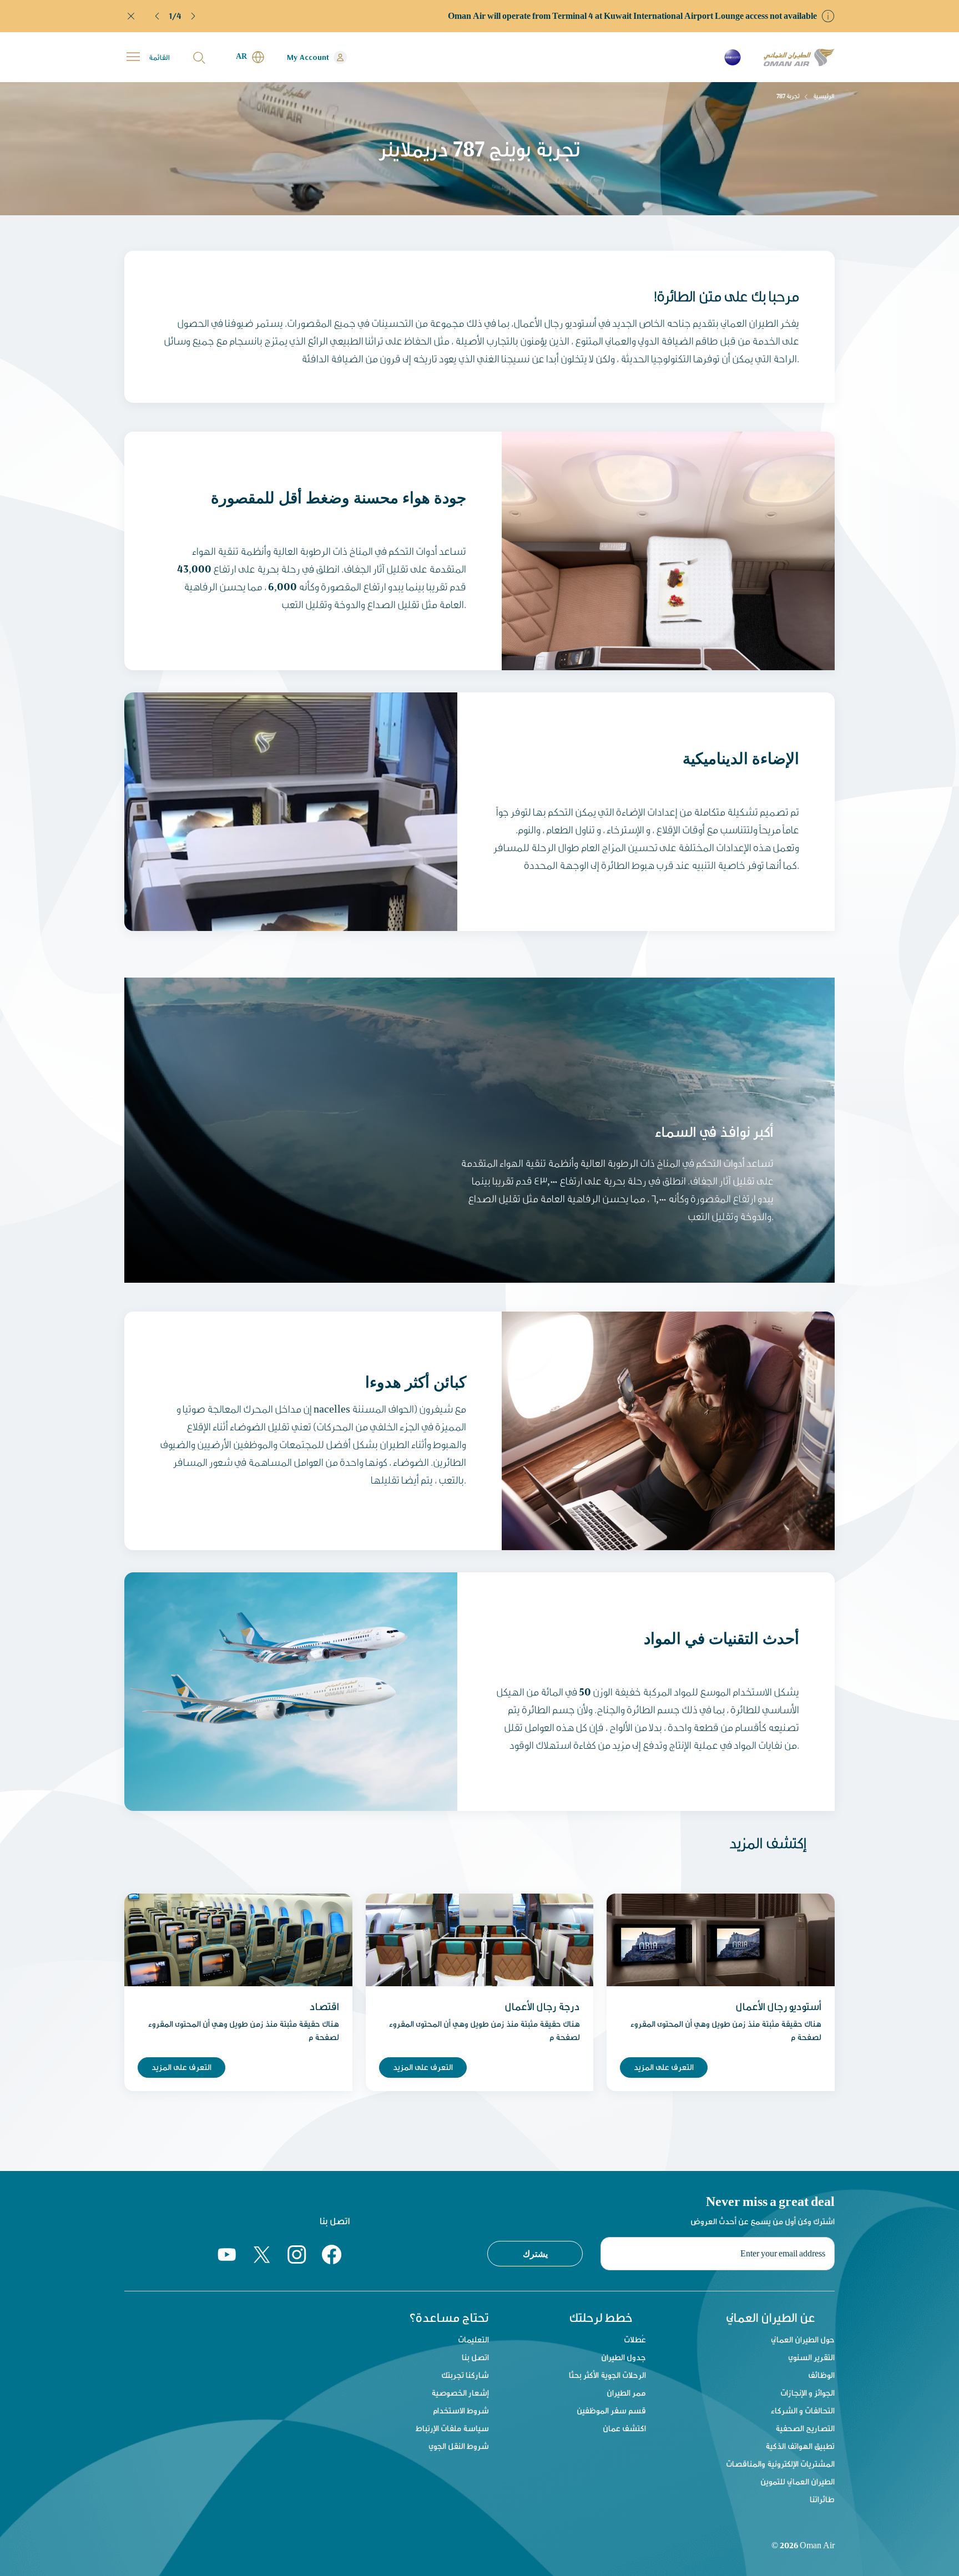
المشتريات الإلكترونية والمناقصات (780, 2464)
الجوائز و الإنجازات (807, 2393)
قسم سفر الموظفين (611, 2410)
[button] (158, 16)
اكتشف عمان (624, 2428)
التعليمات (473, 2339)
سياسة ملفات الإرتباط (452, 2428)
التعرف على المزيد (181, 2067)
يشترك (535, 2254)
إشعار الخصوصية (460, 2393)
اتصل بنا (475, 2357)
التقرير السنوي (811, 2357)
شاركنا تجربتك (465, 2375)
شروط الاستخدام (461, 2410)
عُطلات (635, 2339)
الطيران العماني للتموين (798, 2481)
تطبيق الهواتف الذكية (800, 2446)
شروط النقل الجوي (459, 2446)
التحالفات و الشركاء (803, 2410)
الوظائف (821, 2375)
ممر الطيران (626, 2393)
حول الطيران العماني (803, 2339)
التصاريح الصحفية (805, 2428)
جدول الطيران (624, 2357)
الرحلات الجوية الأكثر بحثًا (607, 2375)
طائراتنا (822, 2499)
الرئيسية (824, 96)
